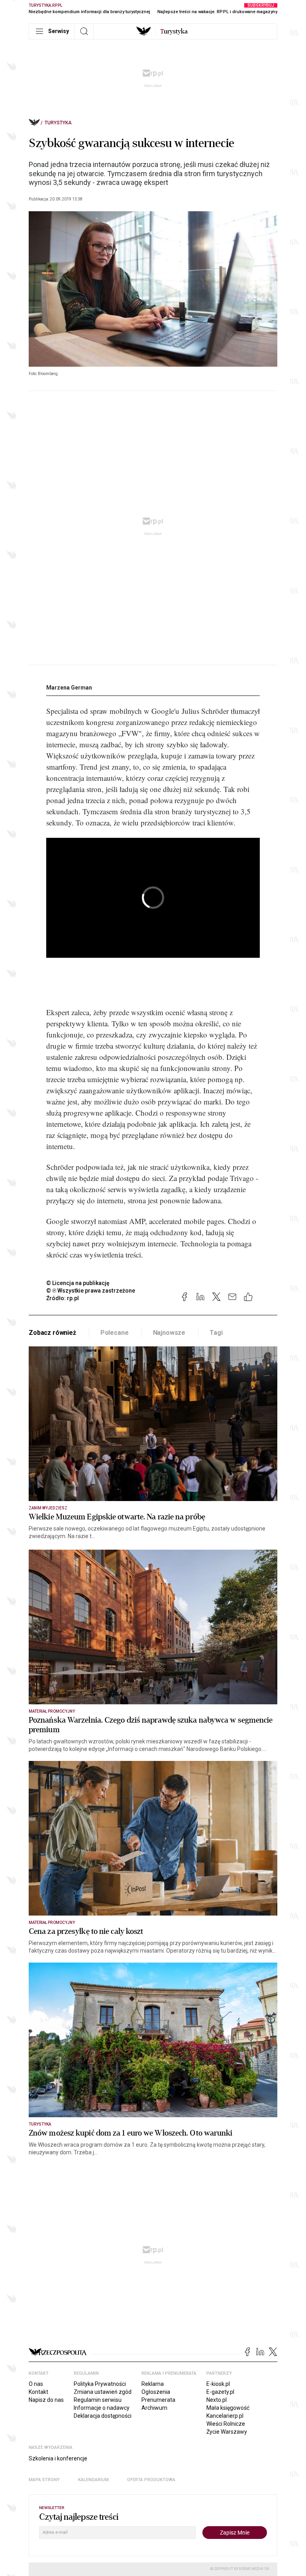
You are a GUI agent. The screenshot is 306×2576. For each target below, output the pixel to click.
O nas (36, 2384)
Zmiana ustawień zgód (103, 2392)
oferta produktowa (151, 2480)
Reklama (153, 2384)
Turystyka (58, 123)
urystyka (174, 31)
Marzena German (69, 688)
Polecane (115, 1333)
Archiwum (154, 2408)
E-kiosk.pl (218, 2384)
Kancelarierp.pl (225, 2416)
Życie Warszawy (227, 2432)
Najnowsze (169, 1333)
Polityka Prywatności (100, 2384)
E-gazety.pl (220, 2392)
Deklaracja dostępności (103, 2416)
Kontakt (38, 2392)
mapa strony (44, 2480)
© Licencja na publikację (78, 1283)
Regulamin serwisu (98, 2400)
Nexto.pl (217, 2400)
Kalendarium (93, 2480)
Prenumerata (158, 2400)
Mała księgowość (228, 2408)
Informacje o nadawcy (102, 2408)
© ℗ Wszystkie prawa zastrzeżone (91, 1291)
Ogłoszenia (156, 2392)
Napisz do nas (46, 2400)
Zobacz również (52, 1333)
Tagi (216, 1333)
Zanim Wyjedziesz (48, 1508)
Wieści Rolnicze (226, 2424)
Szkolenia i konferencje (58, 2458)
